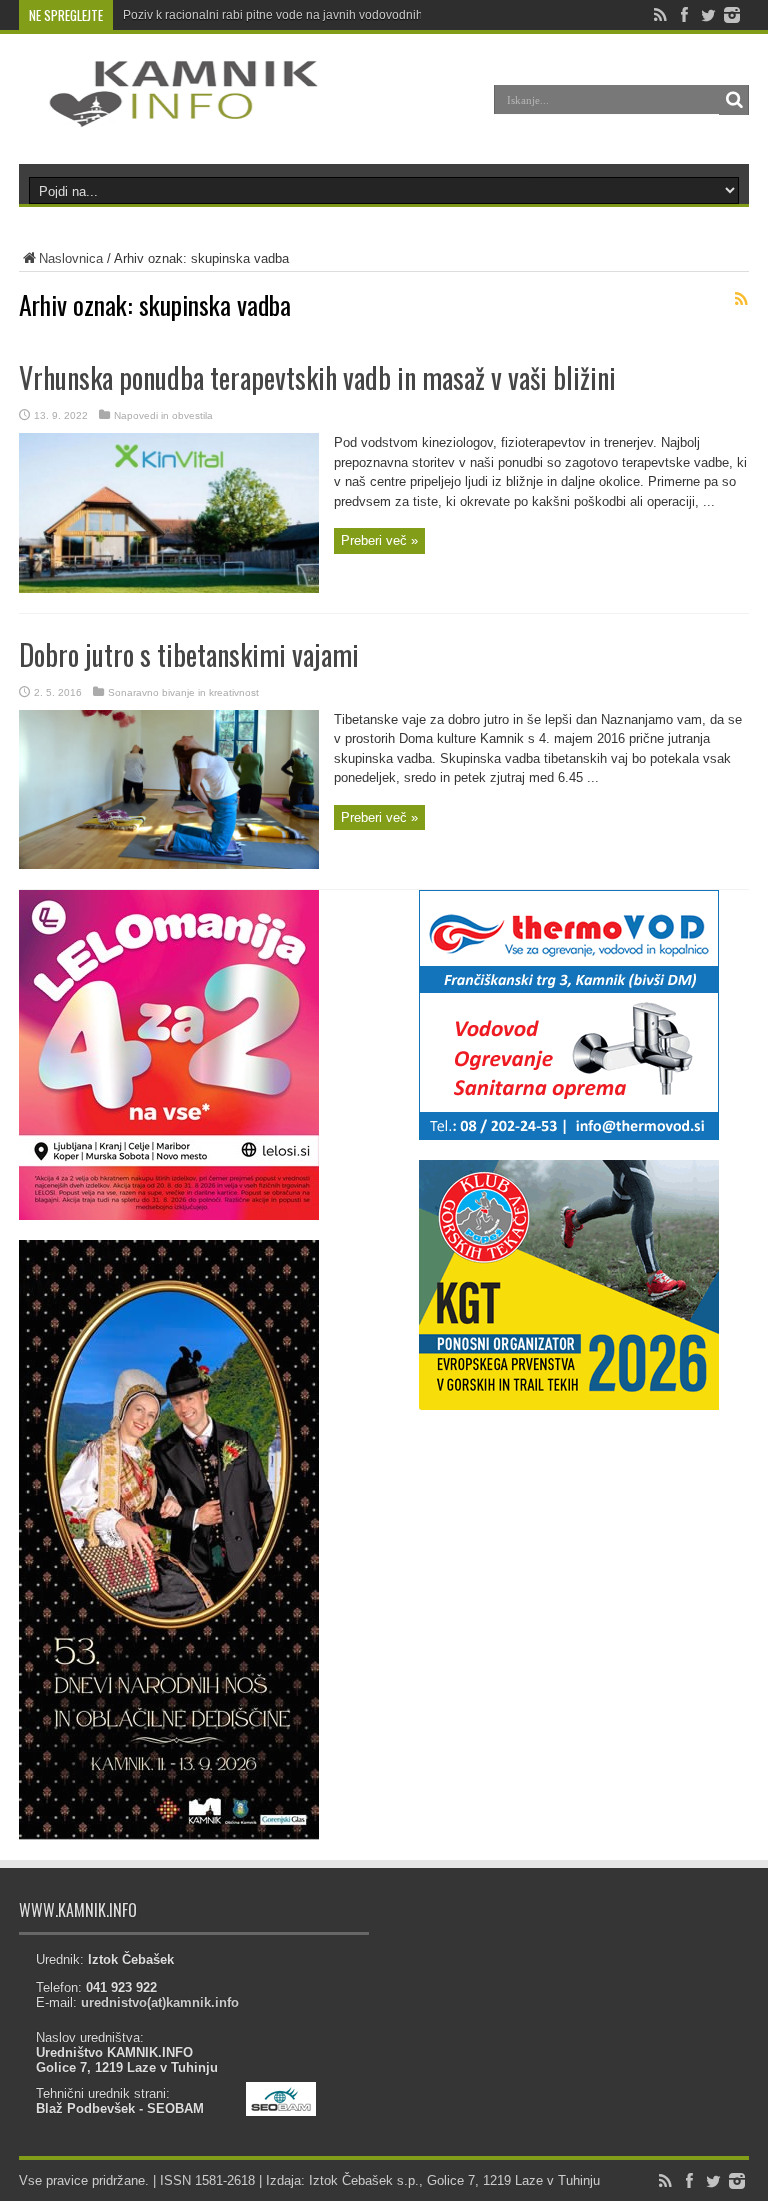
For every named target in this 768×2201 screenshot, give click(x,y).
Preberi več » (379, 540)
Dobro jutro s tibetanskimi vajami (189, 654)
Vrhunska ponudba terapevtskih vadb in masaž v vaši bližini (317, 377)
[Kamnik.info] (169, 114)
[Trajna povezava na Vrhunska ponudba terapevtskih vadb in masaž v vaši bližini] (169, 588)
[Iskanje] (734, 100)
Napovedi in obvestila (163, 415)
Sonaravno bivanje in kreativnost (183, 692)
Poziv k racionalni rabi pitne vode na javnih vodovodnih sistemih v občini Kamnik (341, 15)
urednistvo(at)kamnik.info (160, 2002)
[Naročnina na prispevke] (741, 299)
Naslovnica (71, 258)
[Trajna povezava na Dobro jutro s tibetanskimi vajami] (169, 864)
